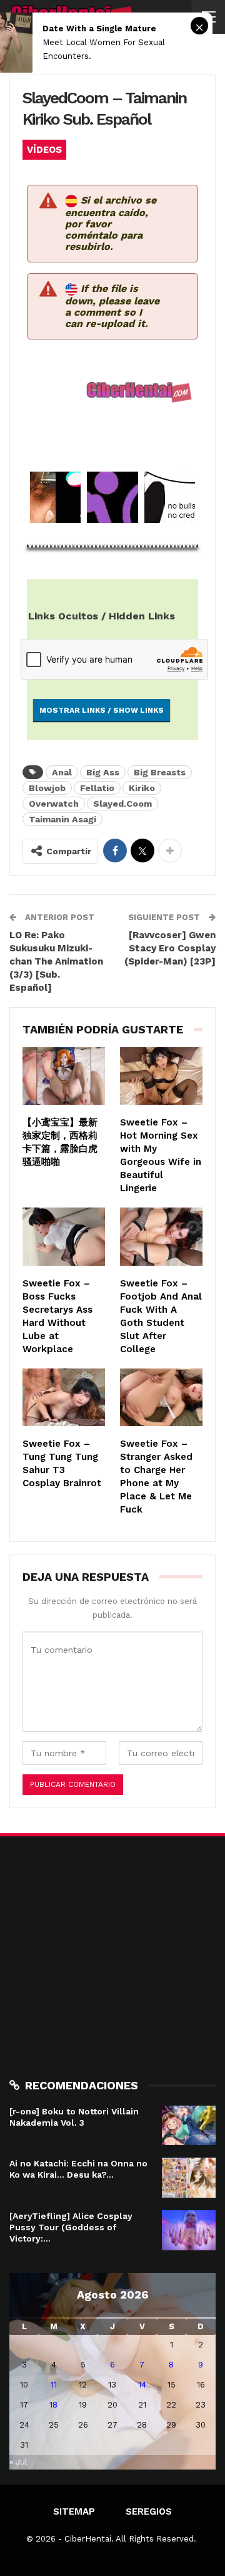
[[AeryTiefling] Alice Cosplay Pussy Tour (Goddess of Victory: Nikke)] (189, 2230)
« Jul (18, 2462)
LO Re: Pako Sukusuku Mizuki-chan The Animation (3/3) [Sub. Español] (56, 961)
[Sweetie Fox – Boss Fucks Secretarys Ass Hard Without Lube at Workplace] (64, 1236)
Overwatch (54, 804)
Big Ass (103, 772)
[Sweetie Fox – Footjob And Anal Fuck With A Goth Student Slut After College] (161, 1236)
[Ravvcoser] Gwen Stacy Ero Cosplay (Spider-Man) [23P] (170, 948)
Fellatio (97, 788)
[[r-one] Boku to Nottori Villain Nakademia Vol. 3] (189, 2126)
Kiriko (142, 788)
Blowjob (47, 788)
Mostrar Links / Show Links (102, 710)
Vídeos (44, 150)
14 (142, 2385)
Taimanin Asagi (62, 819)
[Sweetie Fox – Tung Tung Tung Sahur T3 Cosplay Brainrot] (64, 1397)
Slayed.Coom (122, 804)
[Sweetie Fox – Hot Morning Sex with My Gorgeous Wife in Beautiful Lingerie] (161, 1076)
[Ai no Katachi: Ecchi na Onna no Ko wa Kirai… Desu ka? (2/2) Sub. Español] (189, 2178)
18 (53, 2405)
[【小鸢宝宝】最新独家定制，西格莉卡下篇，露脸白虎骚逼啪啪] (64, 1076)
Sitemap (74, 2511)
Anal (62, 772)
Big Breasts (160, 772)
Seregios (149, 2511)
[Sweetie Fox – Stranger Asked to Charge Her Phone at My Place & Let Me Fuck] (161, 1397)
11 (54, 2385)
